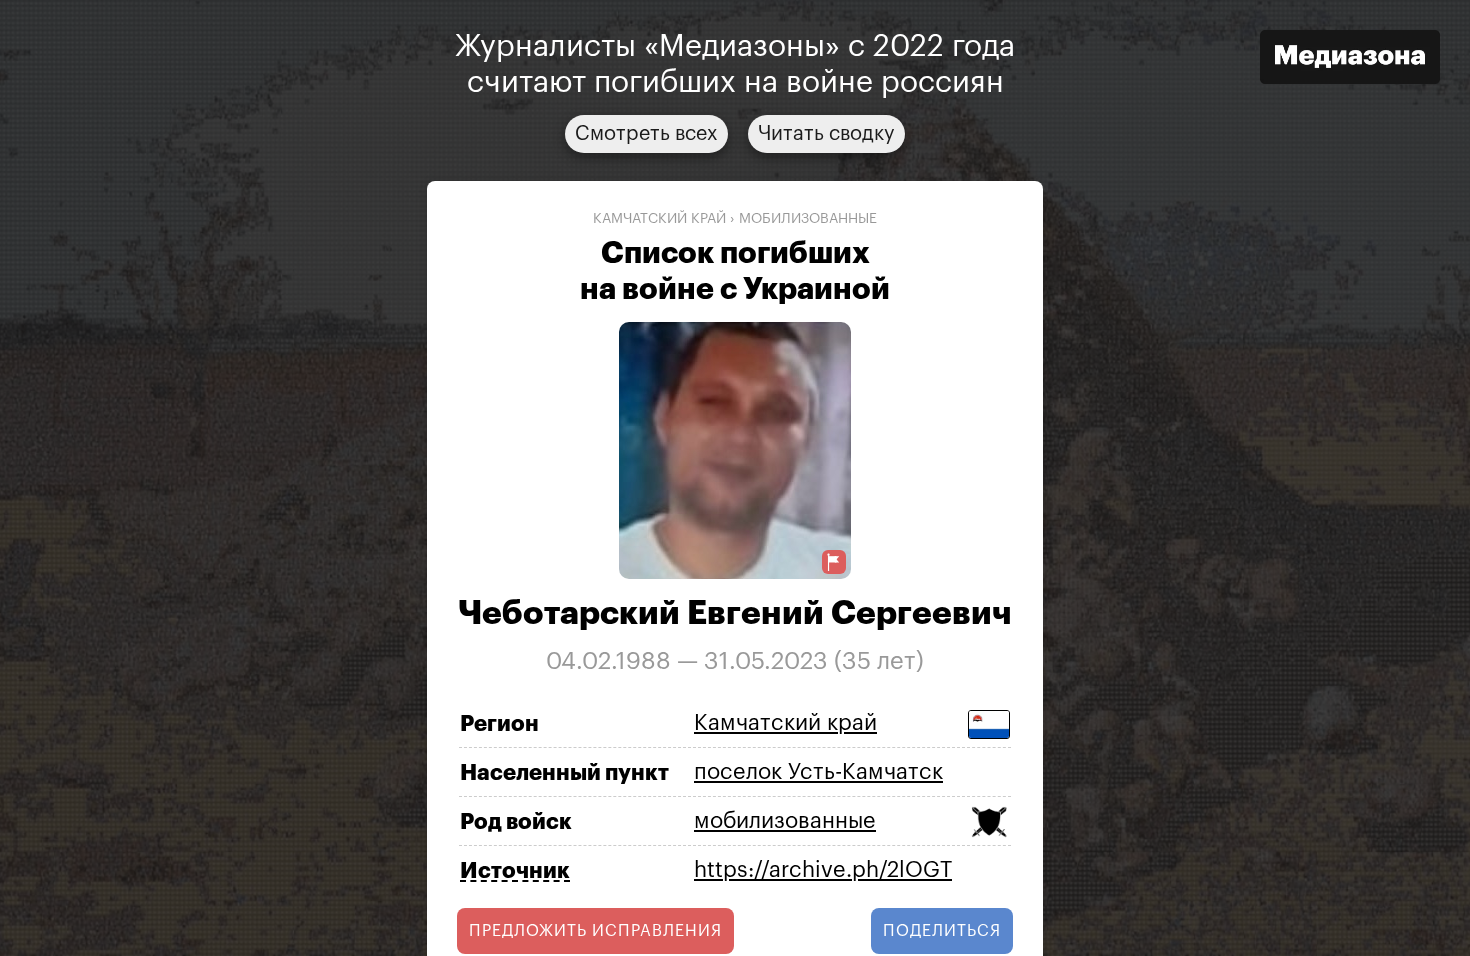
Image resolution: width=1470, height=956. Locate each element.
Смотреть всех (646, 134)
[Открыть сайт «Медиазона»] (1350, 59)
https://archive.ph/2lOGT (823, 870)
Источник (515, 871)
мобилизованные (808, 219)
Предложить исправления (595, 931)
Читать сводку (826, 134)
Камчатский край (659, 219)
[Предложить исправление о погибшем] (834, 562)
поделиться (942, 931)
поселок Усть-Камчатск (818, 772)
